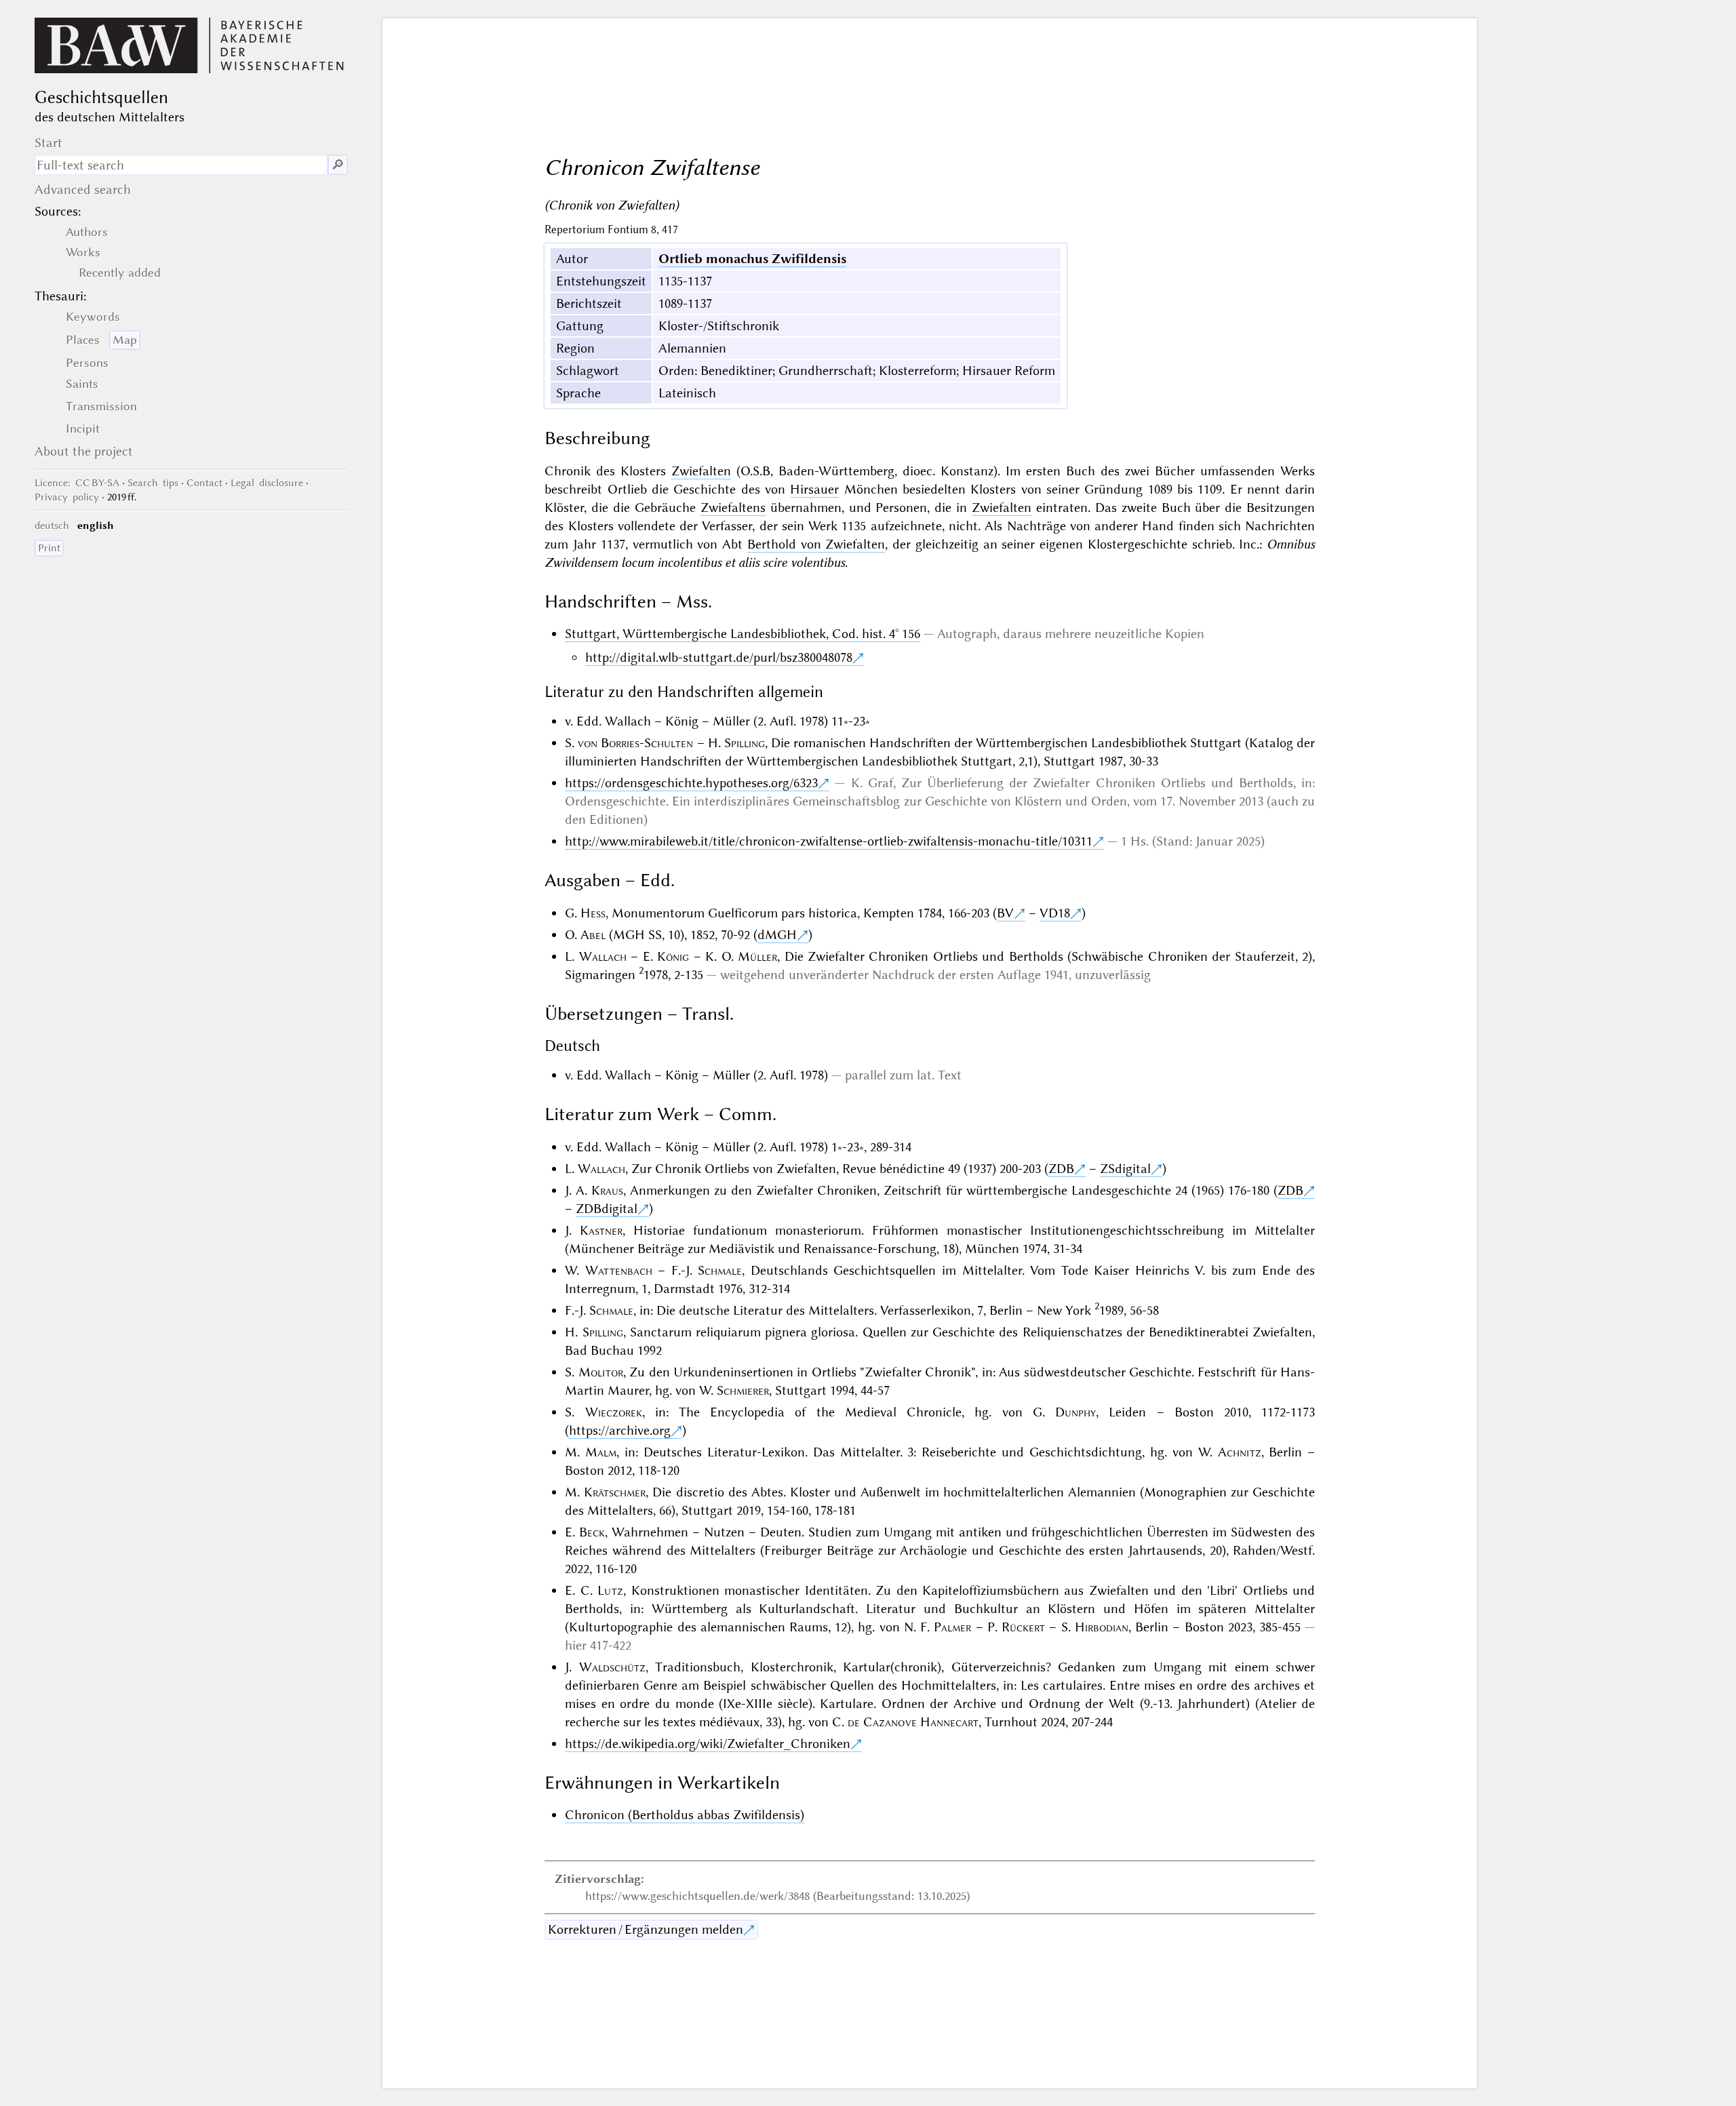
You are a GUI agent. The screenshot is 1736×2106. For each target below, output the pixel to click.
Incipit (83, 429)
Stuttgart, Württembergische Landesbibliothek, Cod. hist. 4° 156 (743, 634)
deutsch (52, 525)
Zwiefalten (701, 471)
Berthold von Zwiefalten (816, 544)
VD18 (1055, 913)
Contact (204, 483)
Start (48, 143)
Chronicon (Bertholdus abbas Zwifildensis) (685, 1815)
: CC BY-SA (77, 483)
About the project (84, 451)
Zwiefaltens (733, 508)
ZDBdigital (607, 1209)
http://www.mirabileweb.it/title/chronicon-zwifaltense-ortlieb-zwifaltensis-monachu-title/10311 (829, 841)
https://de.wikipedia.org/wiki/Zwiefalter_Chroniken (708, 1744)
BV (1005, 913)
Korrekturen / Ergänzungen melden (646, 1929)
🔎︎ (338, 165)
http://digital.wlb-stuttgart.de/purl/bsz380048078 (719, 657)
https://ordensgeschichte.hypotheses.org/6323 (691, 783)
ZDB (1061, 1169)
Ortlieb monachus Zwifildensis (752, 259)
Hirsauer (814, 489)
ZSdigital (1125, 1169)
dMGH (777, 935)
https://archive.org (620, 1430)
